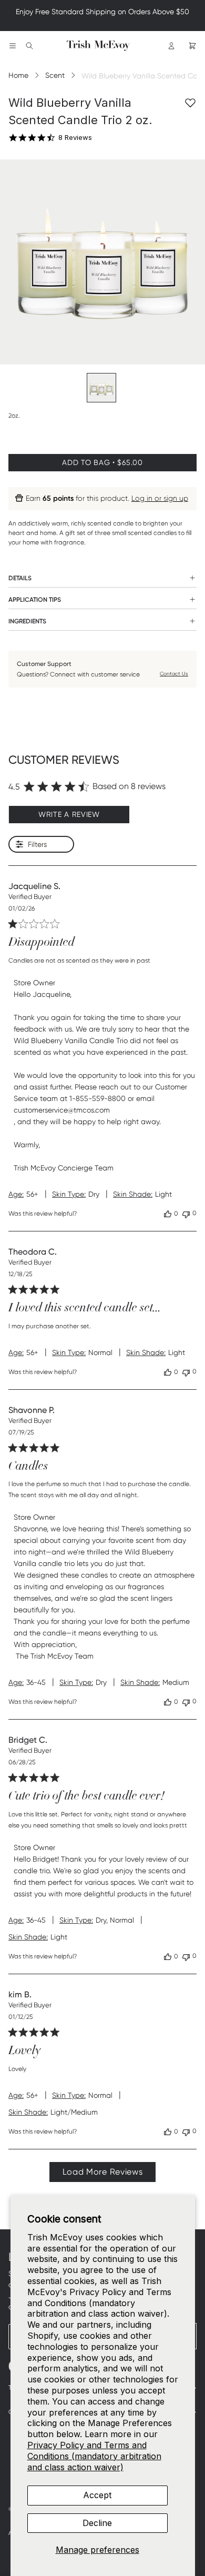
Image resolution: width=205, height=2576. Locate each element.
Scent (55, 75)
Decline (97, 2523)
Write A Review (69, 814)
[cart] (192, 46)
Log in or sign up (160, 498)
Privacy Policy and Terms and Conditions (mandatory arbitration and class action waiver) (94, 2456)
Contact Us (174, 674)
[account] (171, 46)
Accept (97, 2495)
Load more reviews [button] (103, 2172)
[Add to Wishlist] (190, 103)
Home (18, 75)
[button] (168, 1214)
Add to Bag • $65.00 (102, 462)
